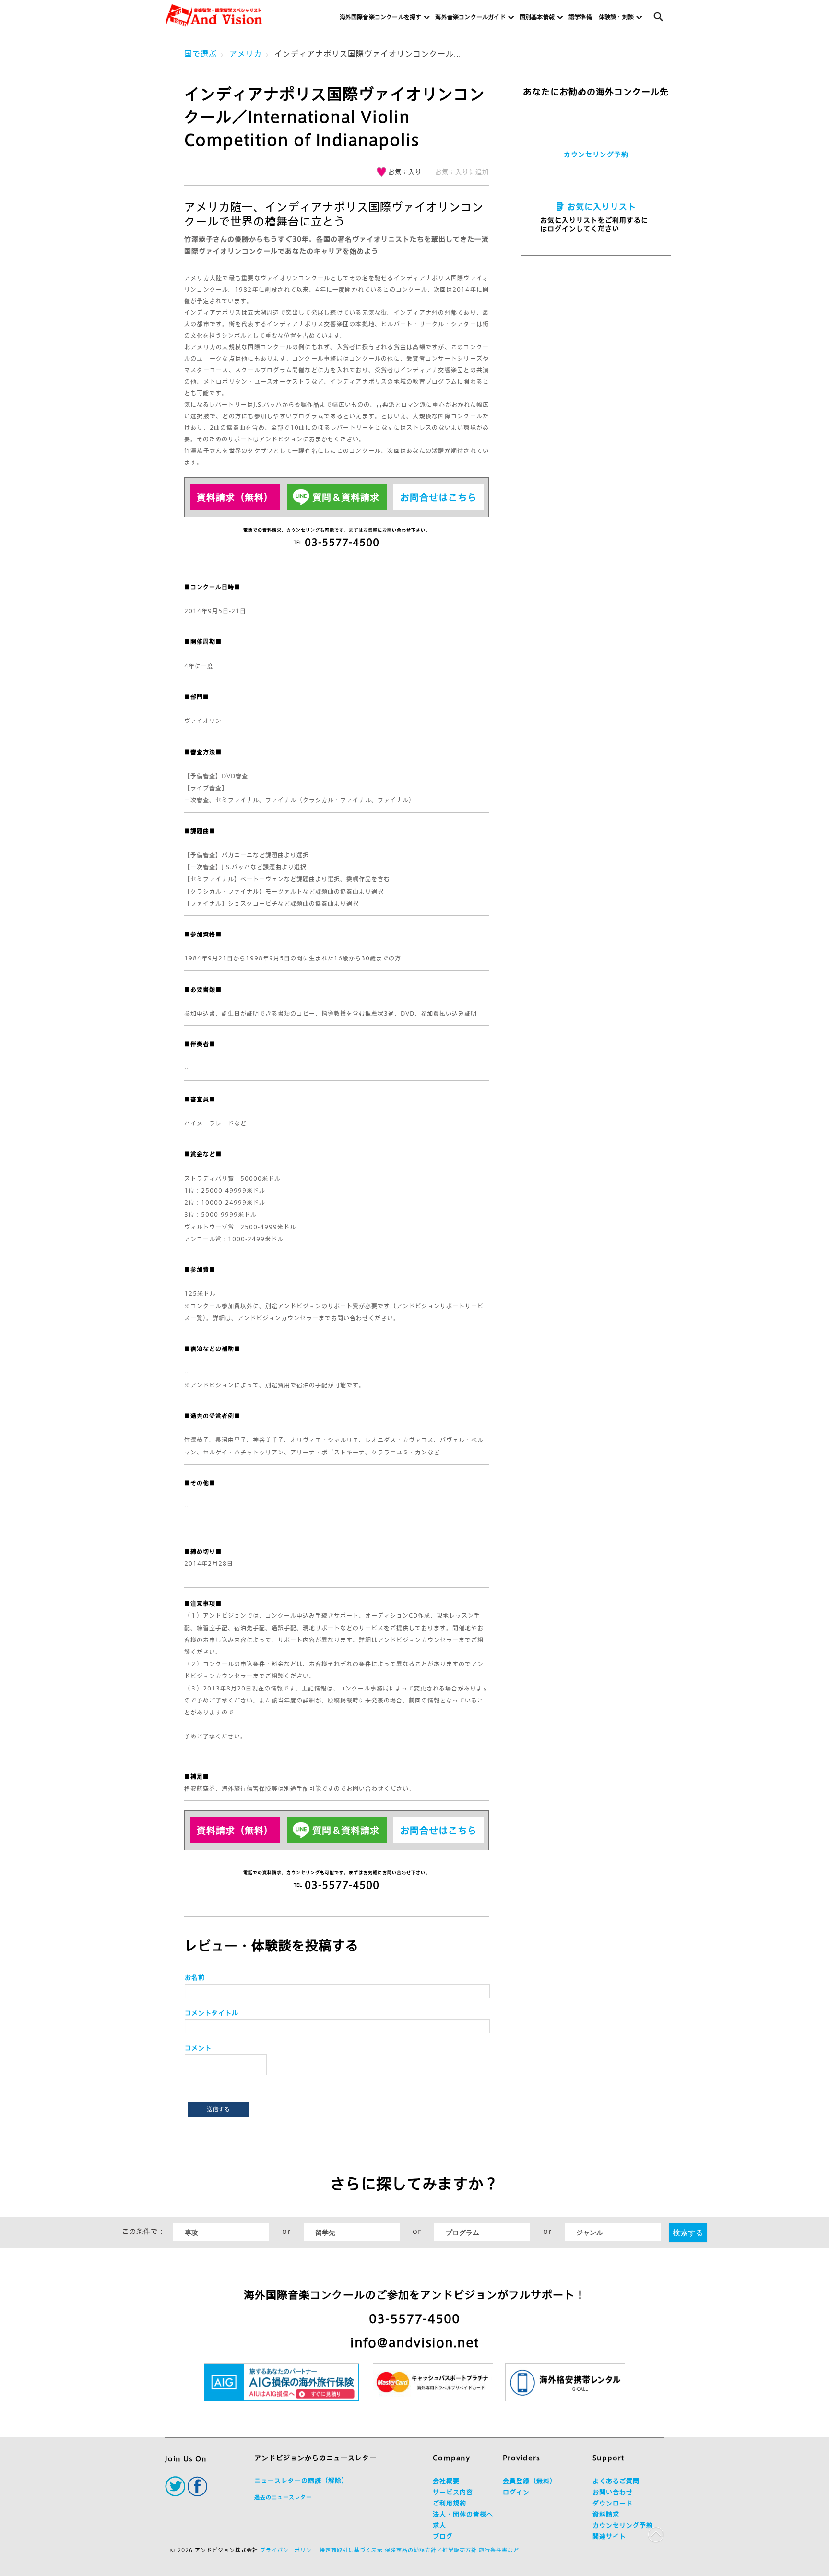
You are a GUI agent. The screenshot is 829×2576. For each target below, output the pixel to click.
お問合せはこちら (438, 497)
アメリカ (246, 54)
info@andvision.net (414, 2343)
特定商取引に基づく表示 (351, 2550)
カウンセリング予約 (596, 154)
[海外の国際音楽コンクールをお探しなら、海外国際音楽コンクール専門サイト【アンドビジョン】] (214, 16)
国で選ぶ (201, 54)
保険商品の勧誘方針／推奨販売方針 (431, 2550)
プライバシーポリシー (289, 2550)
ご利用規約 (450, 2503)
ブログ (443, 2536)
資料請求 (606, 2514)
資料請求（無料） (235, 497)
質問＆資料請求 (346, 497)
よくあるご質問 (616, 2481)
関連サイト (609, 2536)
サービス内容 (453, 2492)
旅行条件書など (499, 2550)
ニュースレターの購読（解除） (301, 2481)
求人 (439, 2525)
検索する (688, 2232)
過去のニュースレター (283, 2497)
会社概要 (446, 2481)
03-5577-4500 (414, 2319)
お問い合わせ (613, 2492)
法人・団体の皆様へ (463, 2514)
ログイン (516, 2492)
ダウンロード (613, 2503)
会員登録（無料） (530, 2481)
